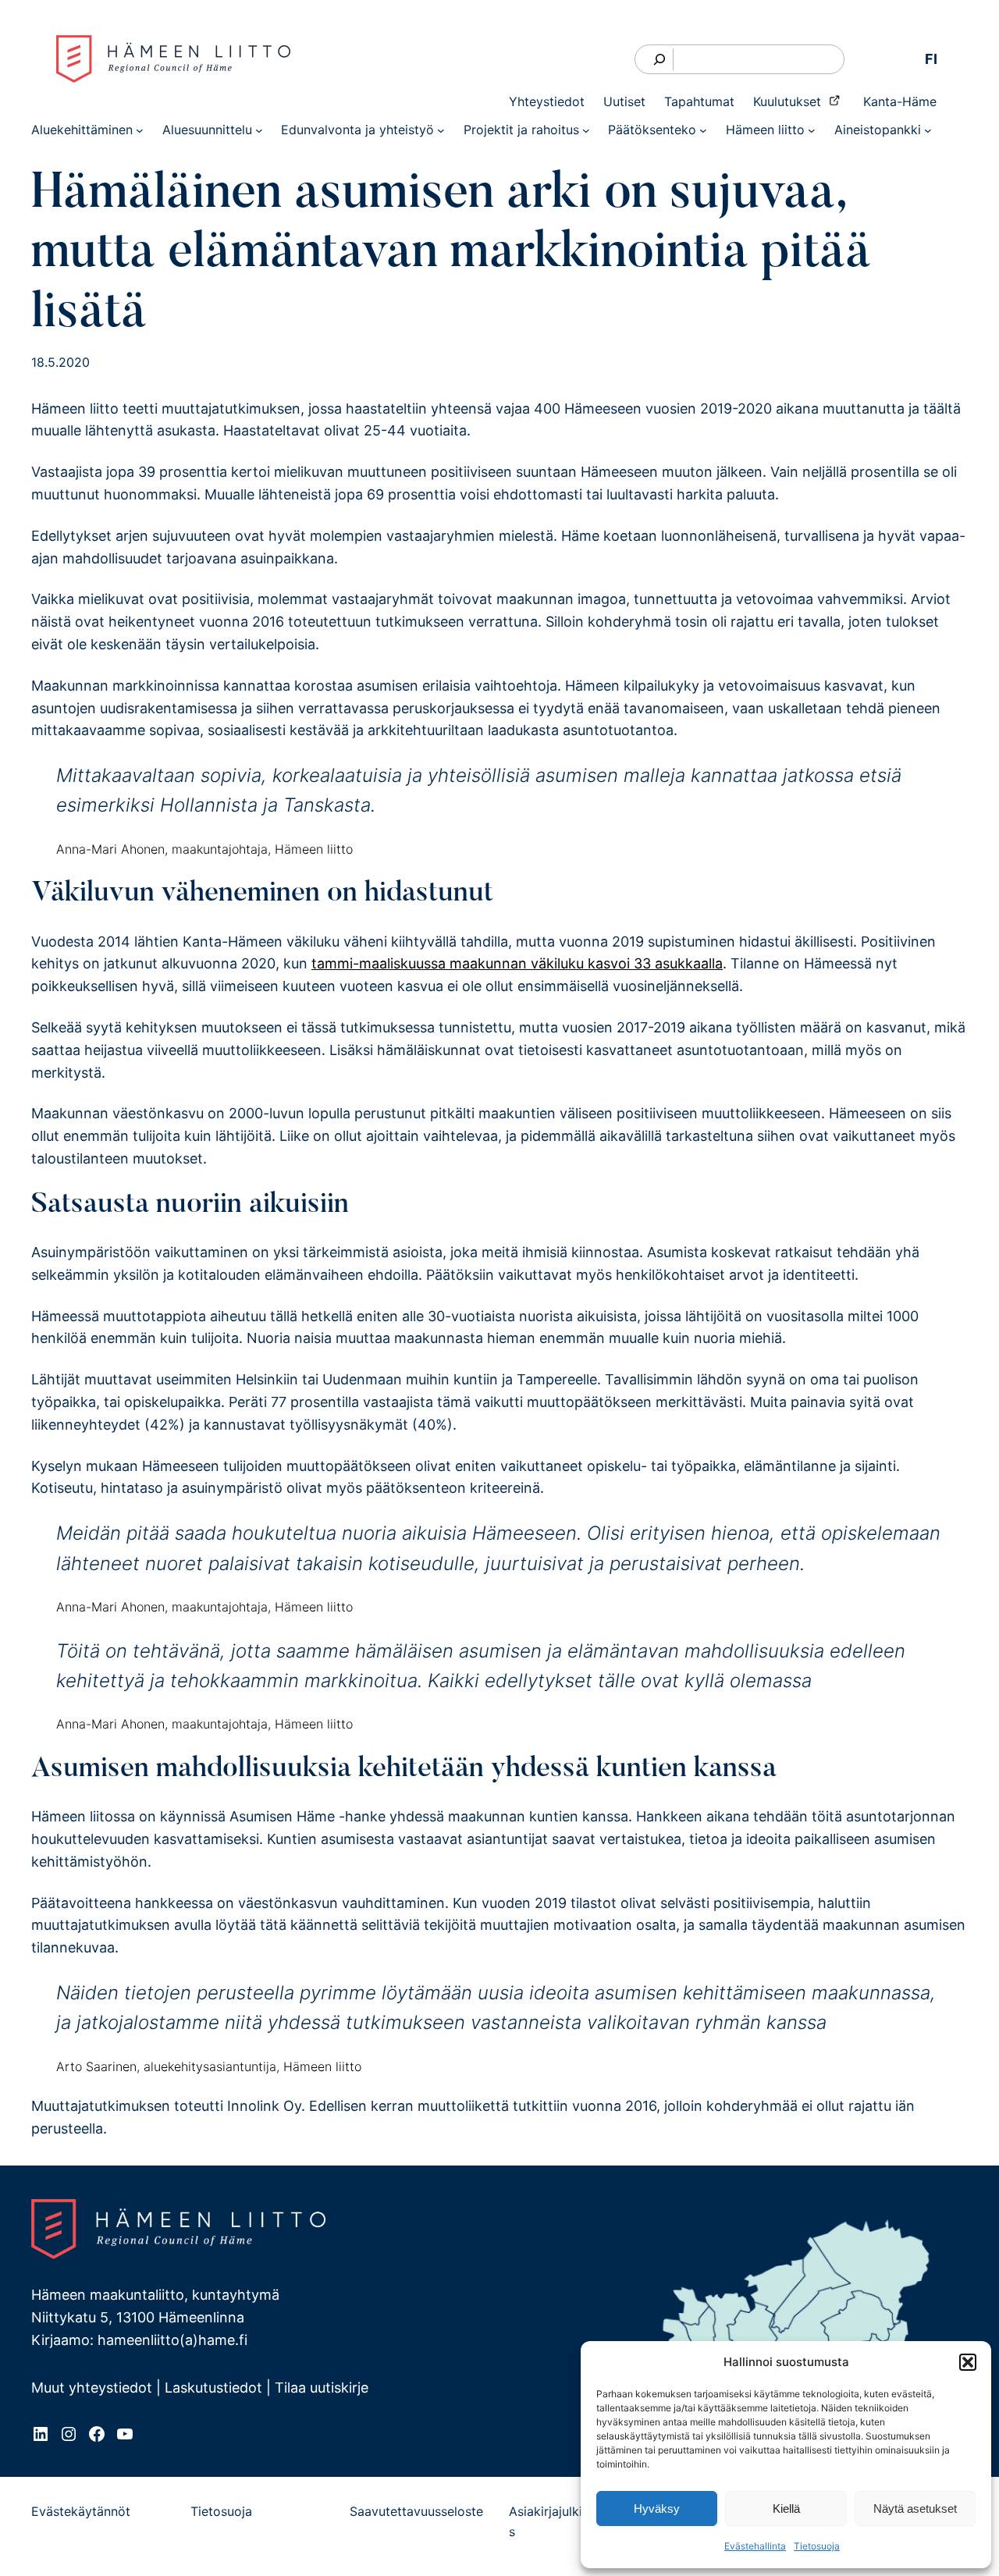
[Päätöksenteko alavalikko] (703, 130)
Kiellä (786, 2508)
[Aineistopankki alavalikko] (928, 130)
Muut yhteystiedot (92, 2388)
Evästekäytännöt (81, 2511)
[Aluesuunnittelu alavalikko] (259, 130)
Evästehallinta (755, 2546)
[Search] (660, 60)
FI (931, 59)
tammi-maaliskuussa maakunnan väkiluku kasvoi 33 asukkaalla (517, 963)
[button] (968, 2362)
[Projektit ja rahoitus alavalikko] (586, 130)
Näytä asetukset (915, 2508)
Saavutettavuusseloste (416, 2511)
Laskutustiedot (213, 2388)
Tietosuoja (817, 2546)
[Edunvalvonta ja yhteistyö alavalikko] (441, 130)
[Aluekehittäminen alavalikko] (140, 130)
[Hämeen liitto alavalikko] (812, 130)
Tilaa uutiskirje (322, 2388)
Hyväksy (657, 2508)
